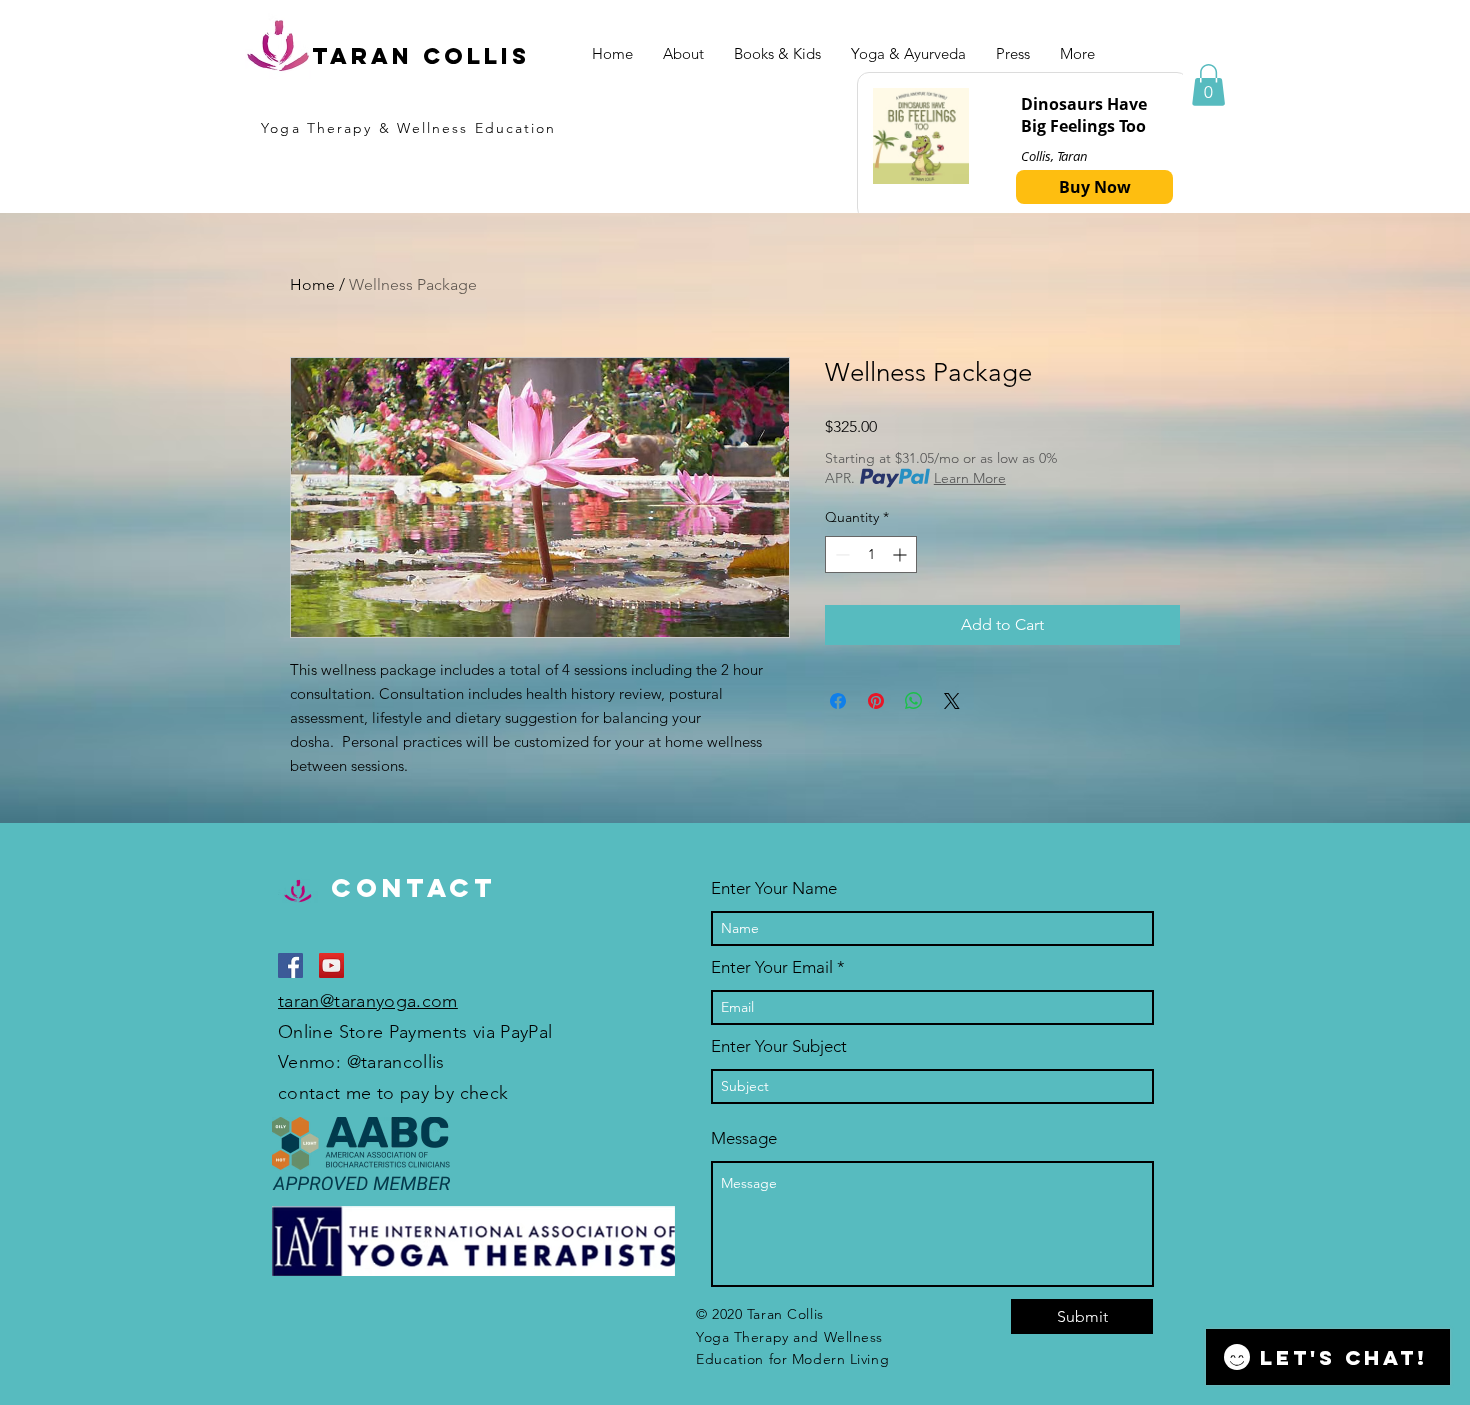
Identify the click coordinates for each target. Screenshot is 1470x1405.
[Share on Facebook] (838, 701)
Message (744, 1138)
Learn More (970, 478)
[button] (1208, 85)
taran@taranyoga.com (368, 1001)
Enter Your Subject (779, 1046)
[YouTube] (331, 965)
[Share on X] (952, 701)
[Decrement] (840, 554)
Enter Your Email (772, 967)
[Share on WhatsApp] (914, 701)
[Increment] (901, 554)
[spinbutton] (871, 554)
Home (312, 284)
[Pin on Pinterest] (876, 701)
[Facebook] (290, 965)
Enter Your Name (774, 888)
